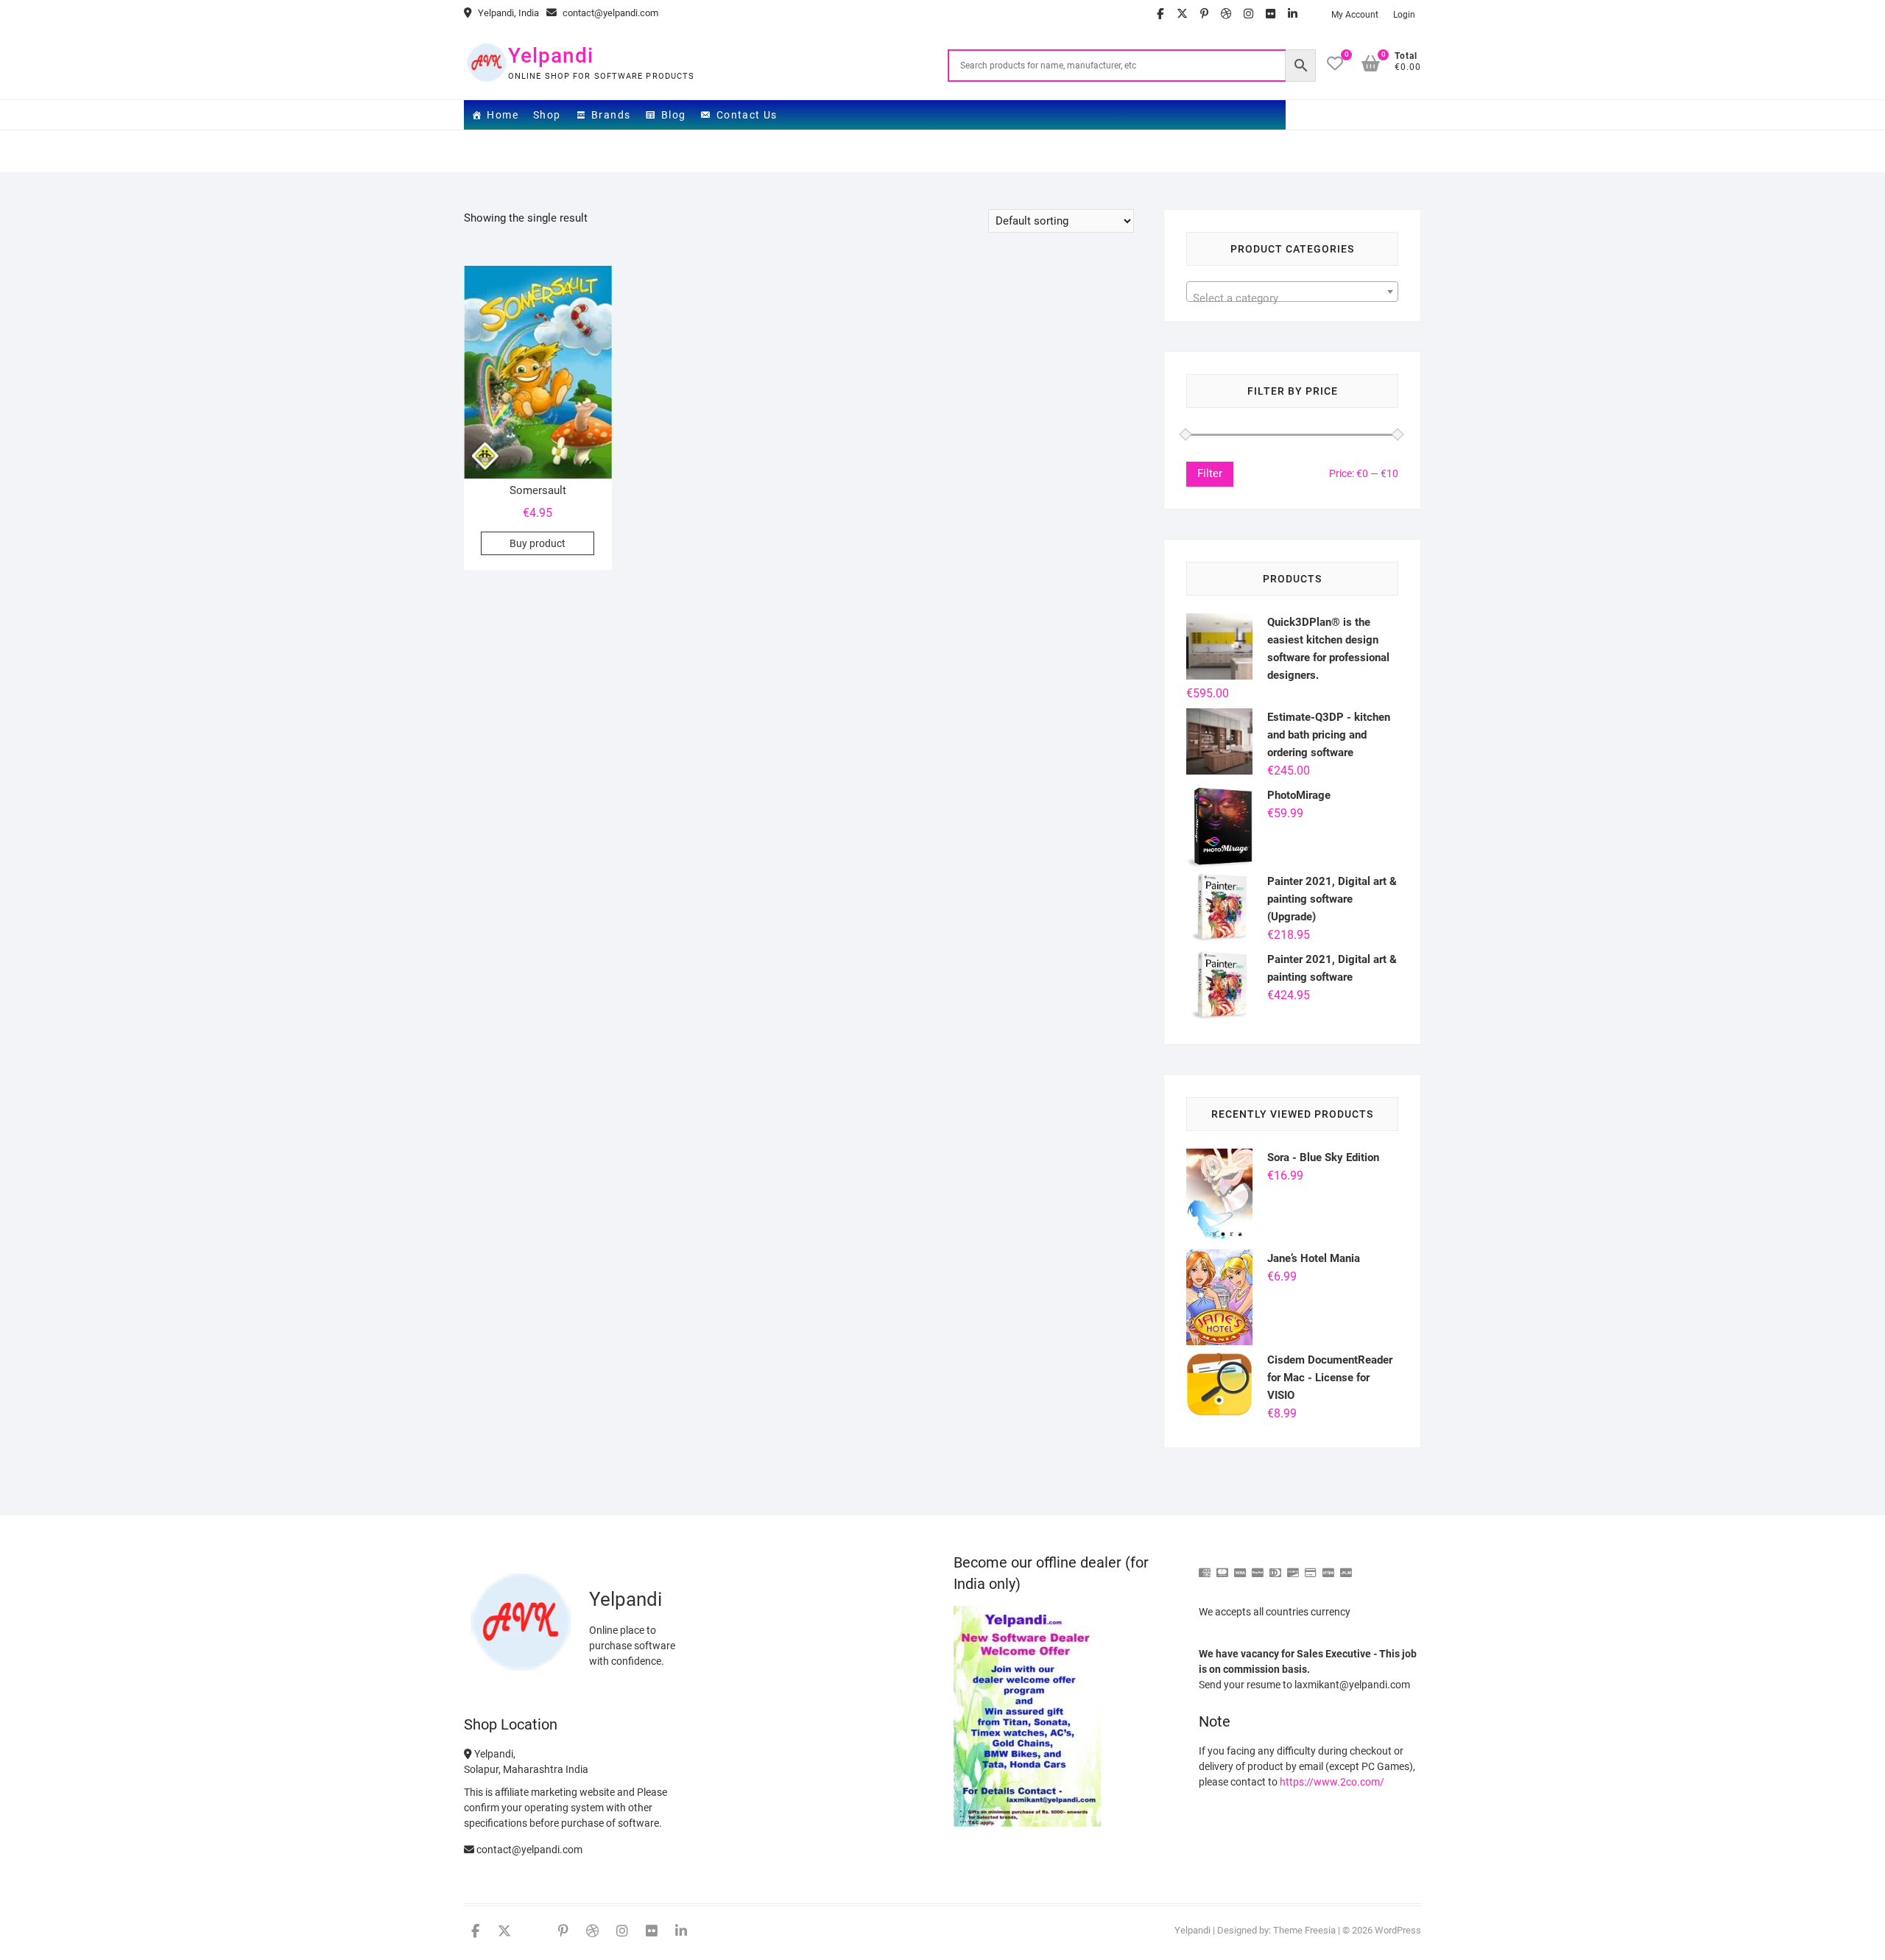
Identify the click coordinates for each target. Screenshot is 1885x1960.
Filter (1210, 473)
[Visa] (1240, 1566)
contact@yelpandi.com (609, 13)
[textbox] (1292, 298)
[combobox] (1292, 292)
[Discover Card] (1293, 1566)
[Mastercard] (1222, 1566)
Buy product (538, 543)
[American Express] (1205, 1566)
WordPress (1398, 1930)
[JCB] (1346, 1566)
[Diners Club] (1275, 1566)
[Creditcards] (1311, 1566)
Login (1404, 15)
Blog (674, 115)
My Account (1355, 15)
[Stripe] (1328, 1566)
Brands (611, 115)
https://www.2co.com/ (1332, 1782)
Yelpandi (551, 56)
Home (503, 115)
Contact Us (747, 115)
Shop (547, 115)
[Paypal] (1258, 1566)
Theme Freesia (1304, 1930)
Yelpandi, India (507, 13)
